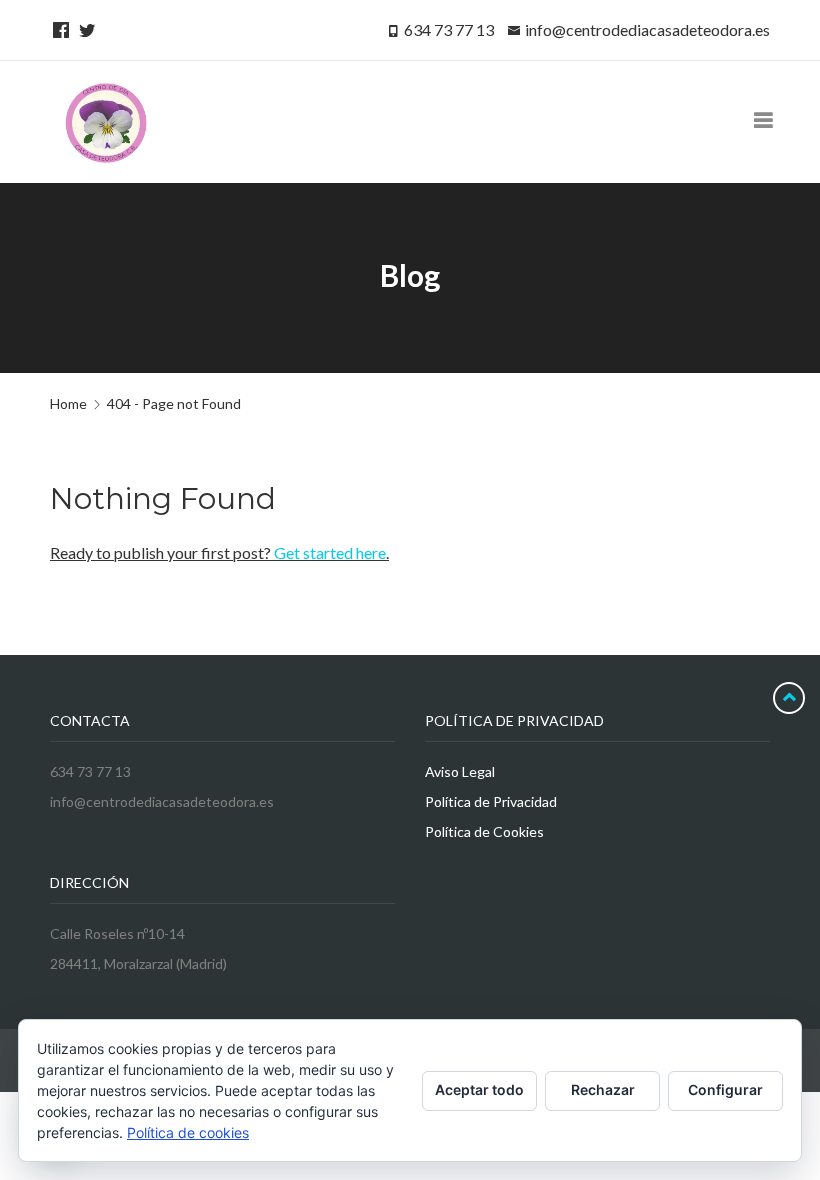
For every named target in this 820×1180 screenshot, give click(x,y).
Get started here (330, 552)
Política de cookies (188, 1132)
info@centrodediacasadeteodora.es (647, 29)
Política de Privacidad (491, 801)
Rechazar (603, 1089)
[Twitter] (84, 29)
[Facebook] (58, 29)
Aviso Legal (460, 771)
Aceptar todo (479, 1089)
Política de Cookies (484, 831)
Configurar (725, 1089)
